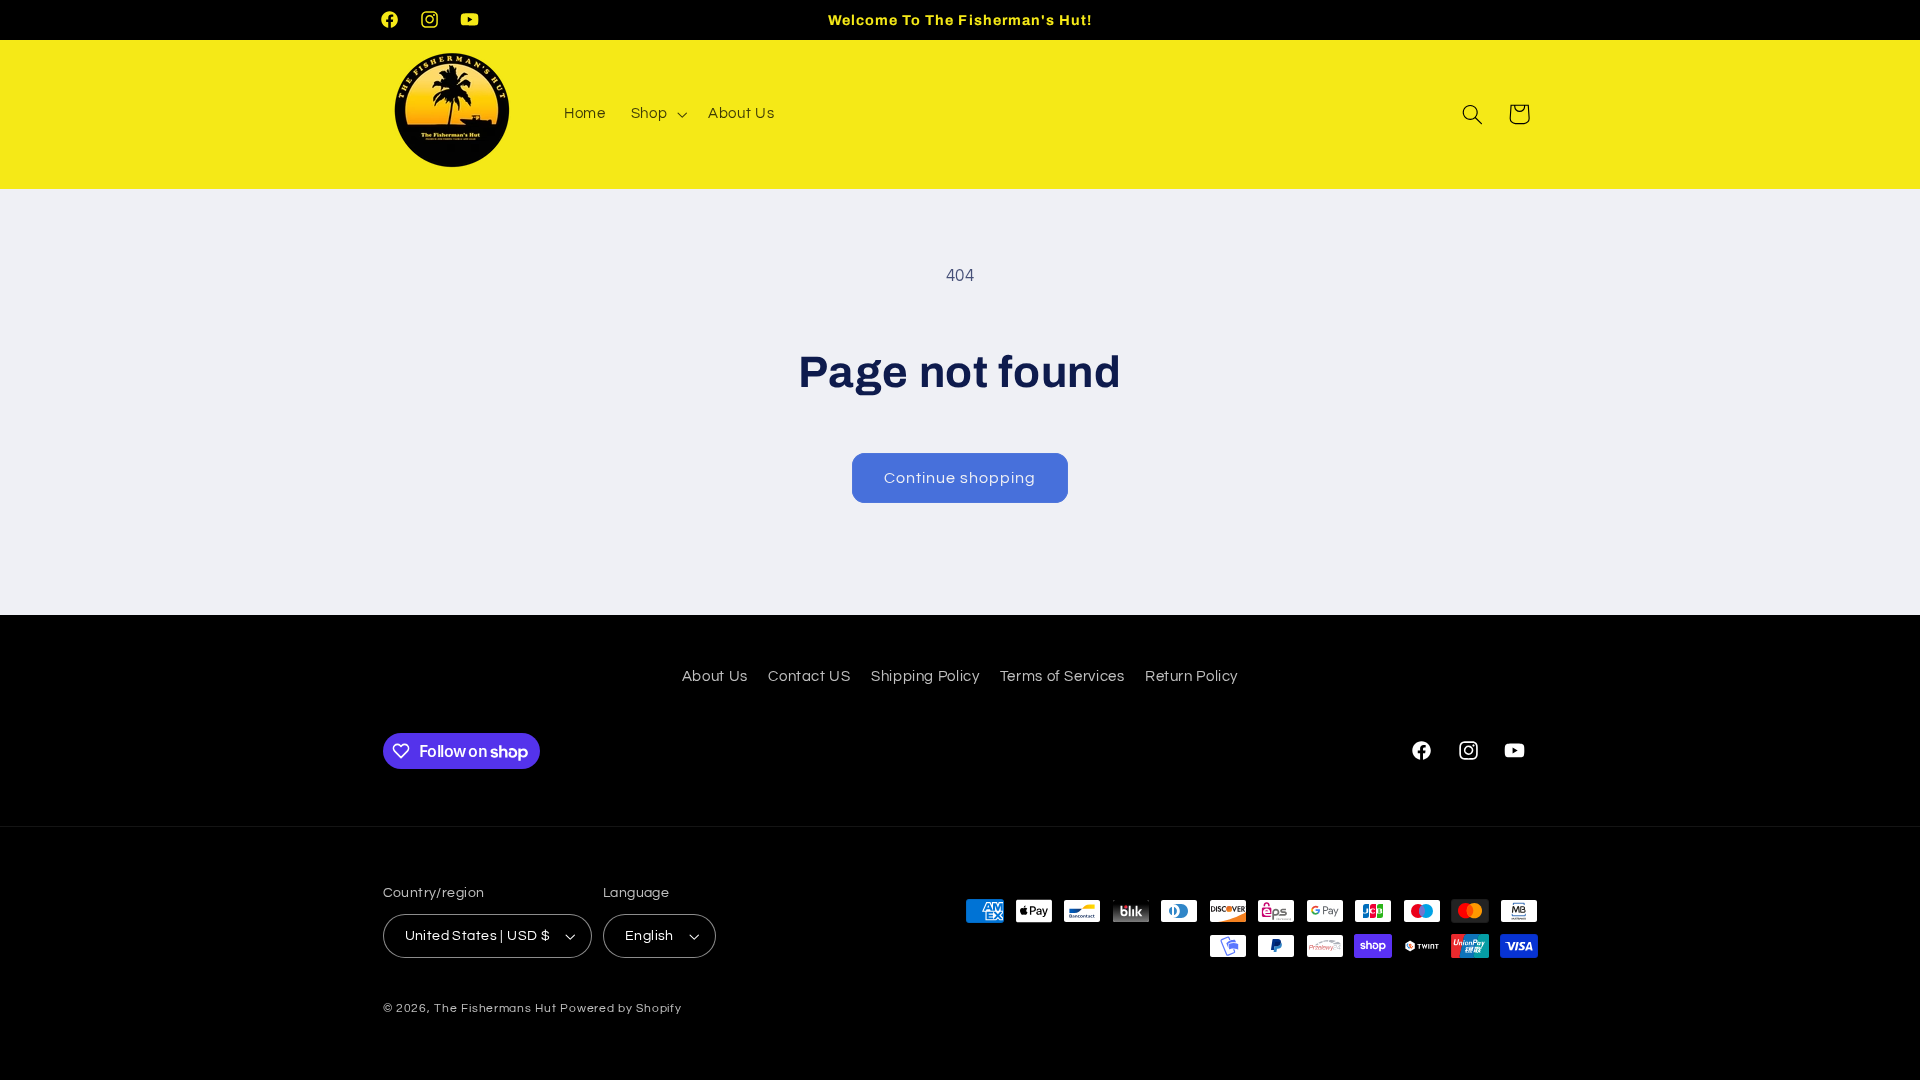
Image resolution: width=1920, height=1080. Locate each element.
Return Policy (1191, 676)
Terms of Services (1062, 676)
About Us (715, 676)
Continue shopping (960, 478)
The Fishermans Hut (495, 1008)
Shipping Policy (925, 676)
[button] (656, 114)
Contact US (809, 676)
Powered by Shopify (620, 1008)
